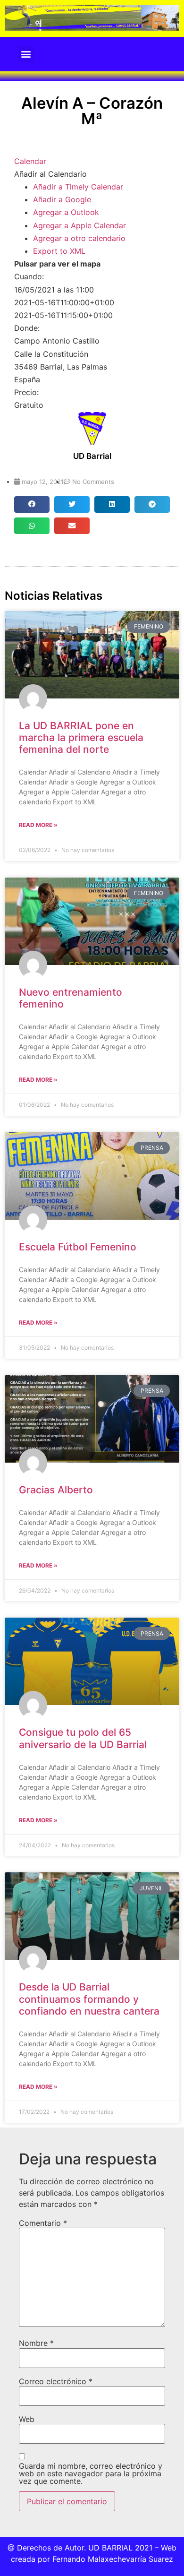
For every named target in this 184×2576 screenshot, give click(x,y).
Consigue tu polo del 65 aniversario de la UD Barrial (83, 1738)
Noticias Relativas (54, 596)
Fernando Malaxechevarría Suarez (113, 2559)
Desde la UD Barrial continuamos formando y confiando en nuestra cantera (89, 1999)
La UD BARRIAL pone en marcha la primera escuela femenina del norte (81, 737)
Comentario (43, 2223)
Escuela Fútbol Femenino (78, 1247)
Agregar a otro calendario (79, 238)
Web (27, 2419)
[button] (26, 54)
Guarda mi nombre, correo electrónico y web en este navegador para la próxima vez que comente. (91, 2473)
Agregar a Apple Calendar (79, 225)
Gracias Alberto (56, 1490)
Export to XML (59, 251)
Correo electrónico (56, 2381)
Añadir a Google (62, 199)
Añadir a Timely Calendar (78, 187)
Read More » (38, 825)
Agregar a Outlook (66, 212)
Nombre (36, 2343)
